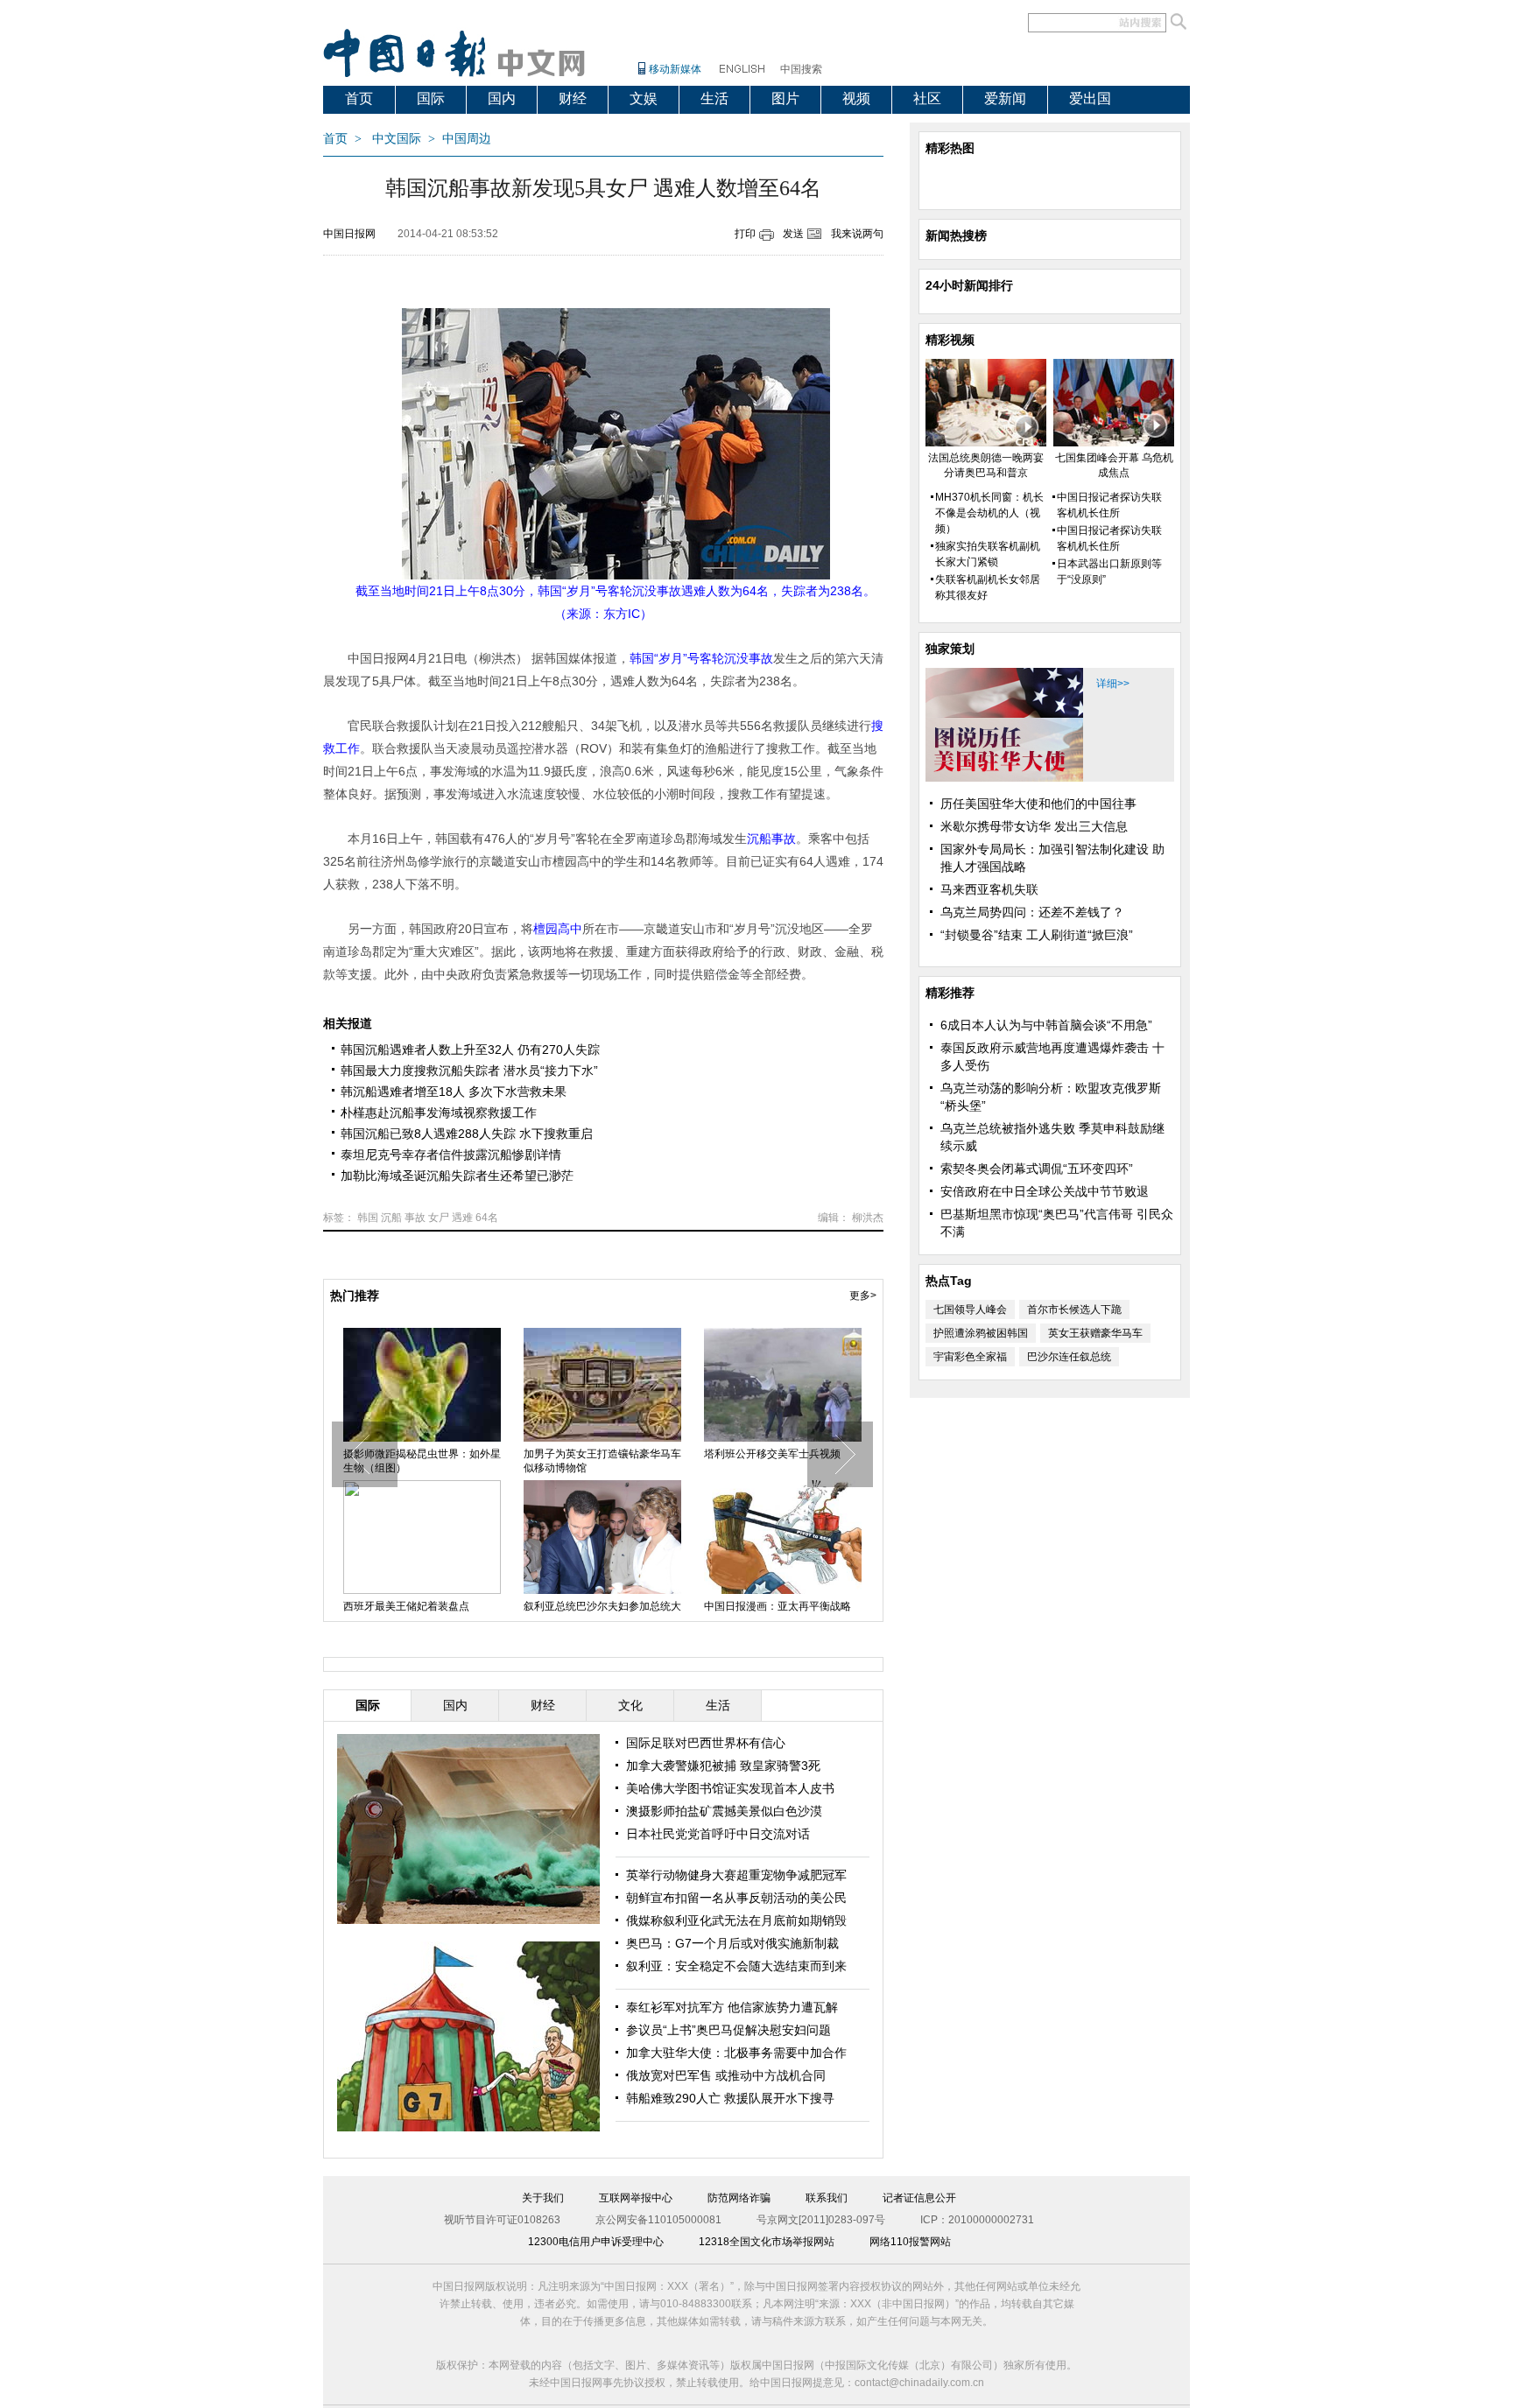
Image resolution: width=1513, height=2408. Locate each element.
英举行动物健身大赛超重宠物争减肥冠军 (736, 1875)
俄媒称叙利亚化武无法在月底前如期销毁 (736, 1920)
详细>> (1113, 684)
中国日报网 (349, 234)
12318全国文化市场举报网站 (767, 2242)
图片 (785, 98)
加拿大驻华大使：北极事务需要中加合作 (736, 2053)
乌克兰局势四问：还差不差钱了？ (1032, 912)
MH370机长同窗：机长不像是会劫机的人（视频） (989, 513)
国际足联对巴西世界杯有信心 (706, 1743)
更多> (863, 1295)
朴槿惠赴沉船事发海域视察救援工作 (439, 1113)
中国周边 (467, 139)
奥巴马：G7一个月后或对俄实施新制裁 (732, 1943)
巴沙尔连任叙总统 (1069, 1357)
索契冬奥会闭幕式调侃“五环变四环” (1037, 1169)
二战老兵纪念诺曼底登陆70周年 (598, 1454)
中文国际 (397, 139)
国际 (431, 98)
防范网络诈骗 (739, 2198)
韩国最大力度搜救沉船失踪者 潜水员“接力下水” (469, 1071)
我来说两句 (857, 234)
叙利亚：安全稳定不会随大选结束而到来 (736, 1966)
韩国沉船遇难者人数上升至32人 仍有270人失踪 (470, 1050)
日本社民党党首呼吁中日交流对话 (718, 1834)
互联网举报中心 (636, 2198)
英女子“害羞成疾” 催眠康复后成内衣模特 (782, 1461)
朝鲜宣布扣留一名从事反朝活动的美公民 (736, 1898)
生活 (714, 98)
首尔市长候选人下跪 (1074, 1309)
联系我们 (827, 2198)
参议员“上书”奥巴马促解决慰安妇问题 (728, 2030)
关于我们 (543, 2198)
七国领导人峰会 (970, 1309)
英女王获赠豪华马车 (1095, 1333)
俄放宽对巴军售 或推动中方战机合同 (726, 2075)
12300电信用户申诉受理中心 (596, 2242)
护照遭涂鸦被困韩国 (981, 1333)
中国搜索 (801, 69)
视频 (856, 98)
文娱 (644, 98)
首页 (359, 98)
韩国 (368, 1218)
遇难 (462, 1218)
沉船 (391, 1218)
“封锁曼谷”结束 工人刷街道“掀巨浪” (1037, 935)
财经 (573, 98)
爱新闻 (1005, 98)
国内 (502, 98)
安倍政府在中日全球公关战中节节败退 (1045, 1191)
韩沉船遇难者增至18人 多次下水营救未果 (454, 1092)
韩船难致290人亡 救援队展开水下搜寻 (730, 2098)
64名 (487, 1218)
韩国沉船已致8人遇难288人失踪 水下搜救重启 (467, 1134)
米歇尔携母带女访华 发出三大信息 (1034, 826)
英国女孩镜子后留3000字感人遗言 (419, 1461)
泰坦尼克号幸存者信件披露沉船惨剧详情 (451, 1155)
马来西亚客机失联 (989, 889)
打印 (745, 234)
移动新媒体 (675, 69)
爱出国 (1090, 98)
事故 (415, 1218)
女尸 (439, 1218)
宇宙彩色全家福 (970, 1357)
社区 (927, 98)
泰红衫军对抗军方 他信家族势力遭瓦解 (732, 2007)
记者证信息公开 (919, 2198)
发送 (793, 234)
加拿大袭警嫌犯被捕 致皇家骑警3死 (723, 1766)
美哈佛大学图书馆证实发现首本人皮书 (730, 1788)
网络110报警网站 (910, 2242)
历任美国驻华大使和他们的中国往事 (1038, 804)
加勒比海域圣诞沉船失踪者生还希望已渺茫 (457, 1176)
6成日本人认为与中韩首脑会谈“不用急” (1046, 1025)
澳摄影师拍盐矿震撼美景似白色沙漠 (724, 1811)
